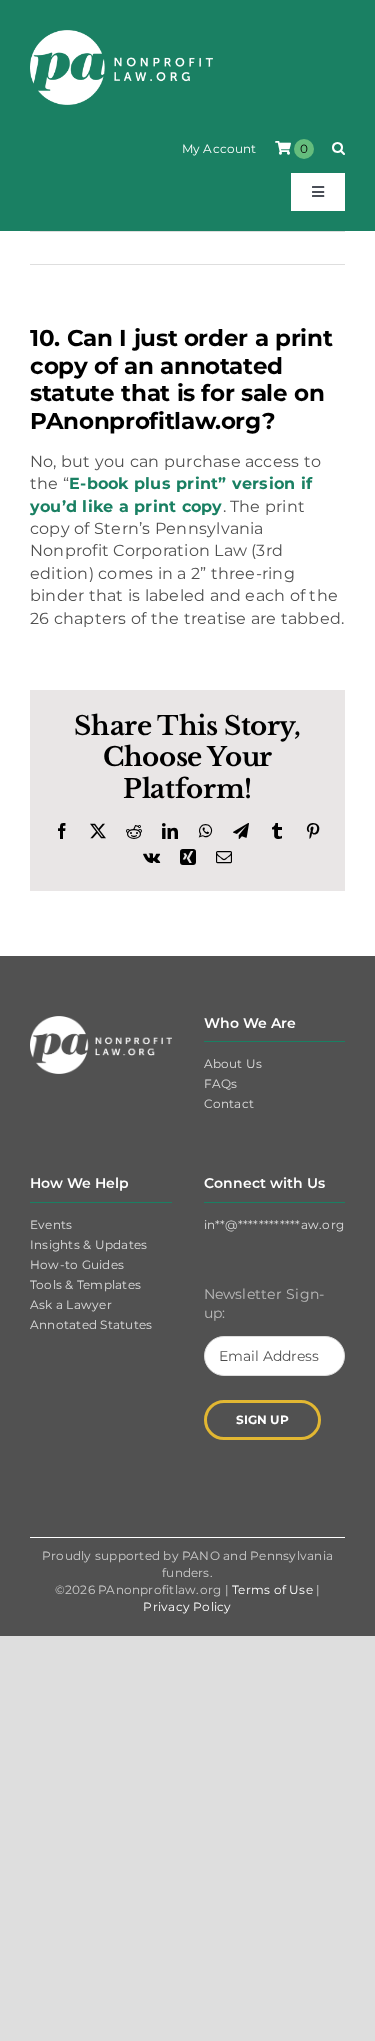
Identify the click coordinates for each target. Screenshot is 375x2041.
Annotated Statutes (91, 1324)
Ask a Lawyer (71, 1304)
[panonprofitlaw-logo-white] (121, 37)
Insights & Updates (88, 1244)
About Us (233, 1063)
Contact (229, 1103)
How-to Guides (77, 1264)
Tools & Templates (85, 1284)
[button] (338, 149)
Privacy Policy (187, 1606)
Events (51, 1224)
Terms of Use (272, 1589)
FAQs (221, 1083)
